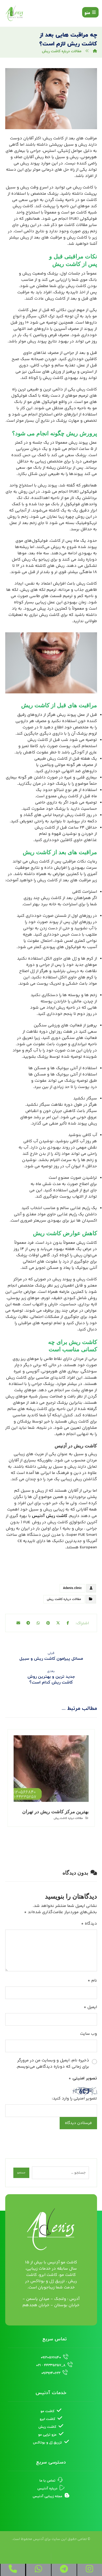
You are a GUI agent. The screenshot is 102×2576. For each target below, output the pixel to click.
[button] (90, 12)
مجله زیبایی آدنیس (47, 2496)
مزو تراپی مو (47, 2435)
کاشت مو (47, 2411)
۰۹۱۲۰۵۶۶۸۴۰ (51, 2358)
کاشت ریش (47, 2427)
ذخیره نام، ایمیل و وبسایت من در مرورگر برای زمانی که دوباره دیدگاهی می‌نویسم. (53, 2064)
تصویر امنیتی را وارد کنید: (74, 2099)
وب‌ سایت (89, 2034)
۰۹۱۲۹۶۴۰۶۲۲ (51, 2373)
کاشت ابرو (47, 2419)
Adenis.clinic (72, 1588)
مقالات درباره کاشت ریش (64, 1599)
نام (92, 1981)
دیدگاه (89, 1924)
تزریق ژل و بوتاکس (47, 2443)
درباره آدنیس (47, 2489)
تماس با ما (47, 2481)
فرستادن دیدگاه (78, 2123)
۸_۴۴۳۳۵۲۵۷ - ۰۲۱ (51, 2365)
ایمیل (90, 2007)
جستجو (21, 2173)
